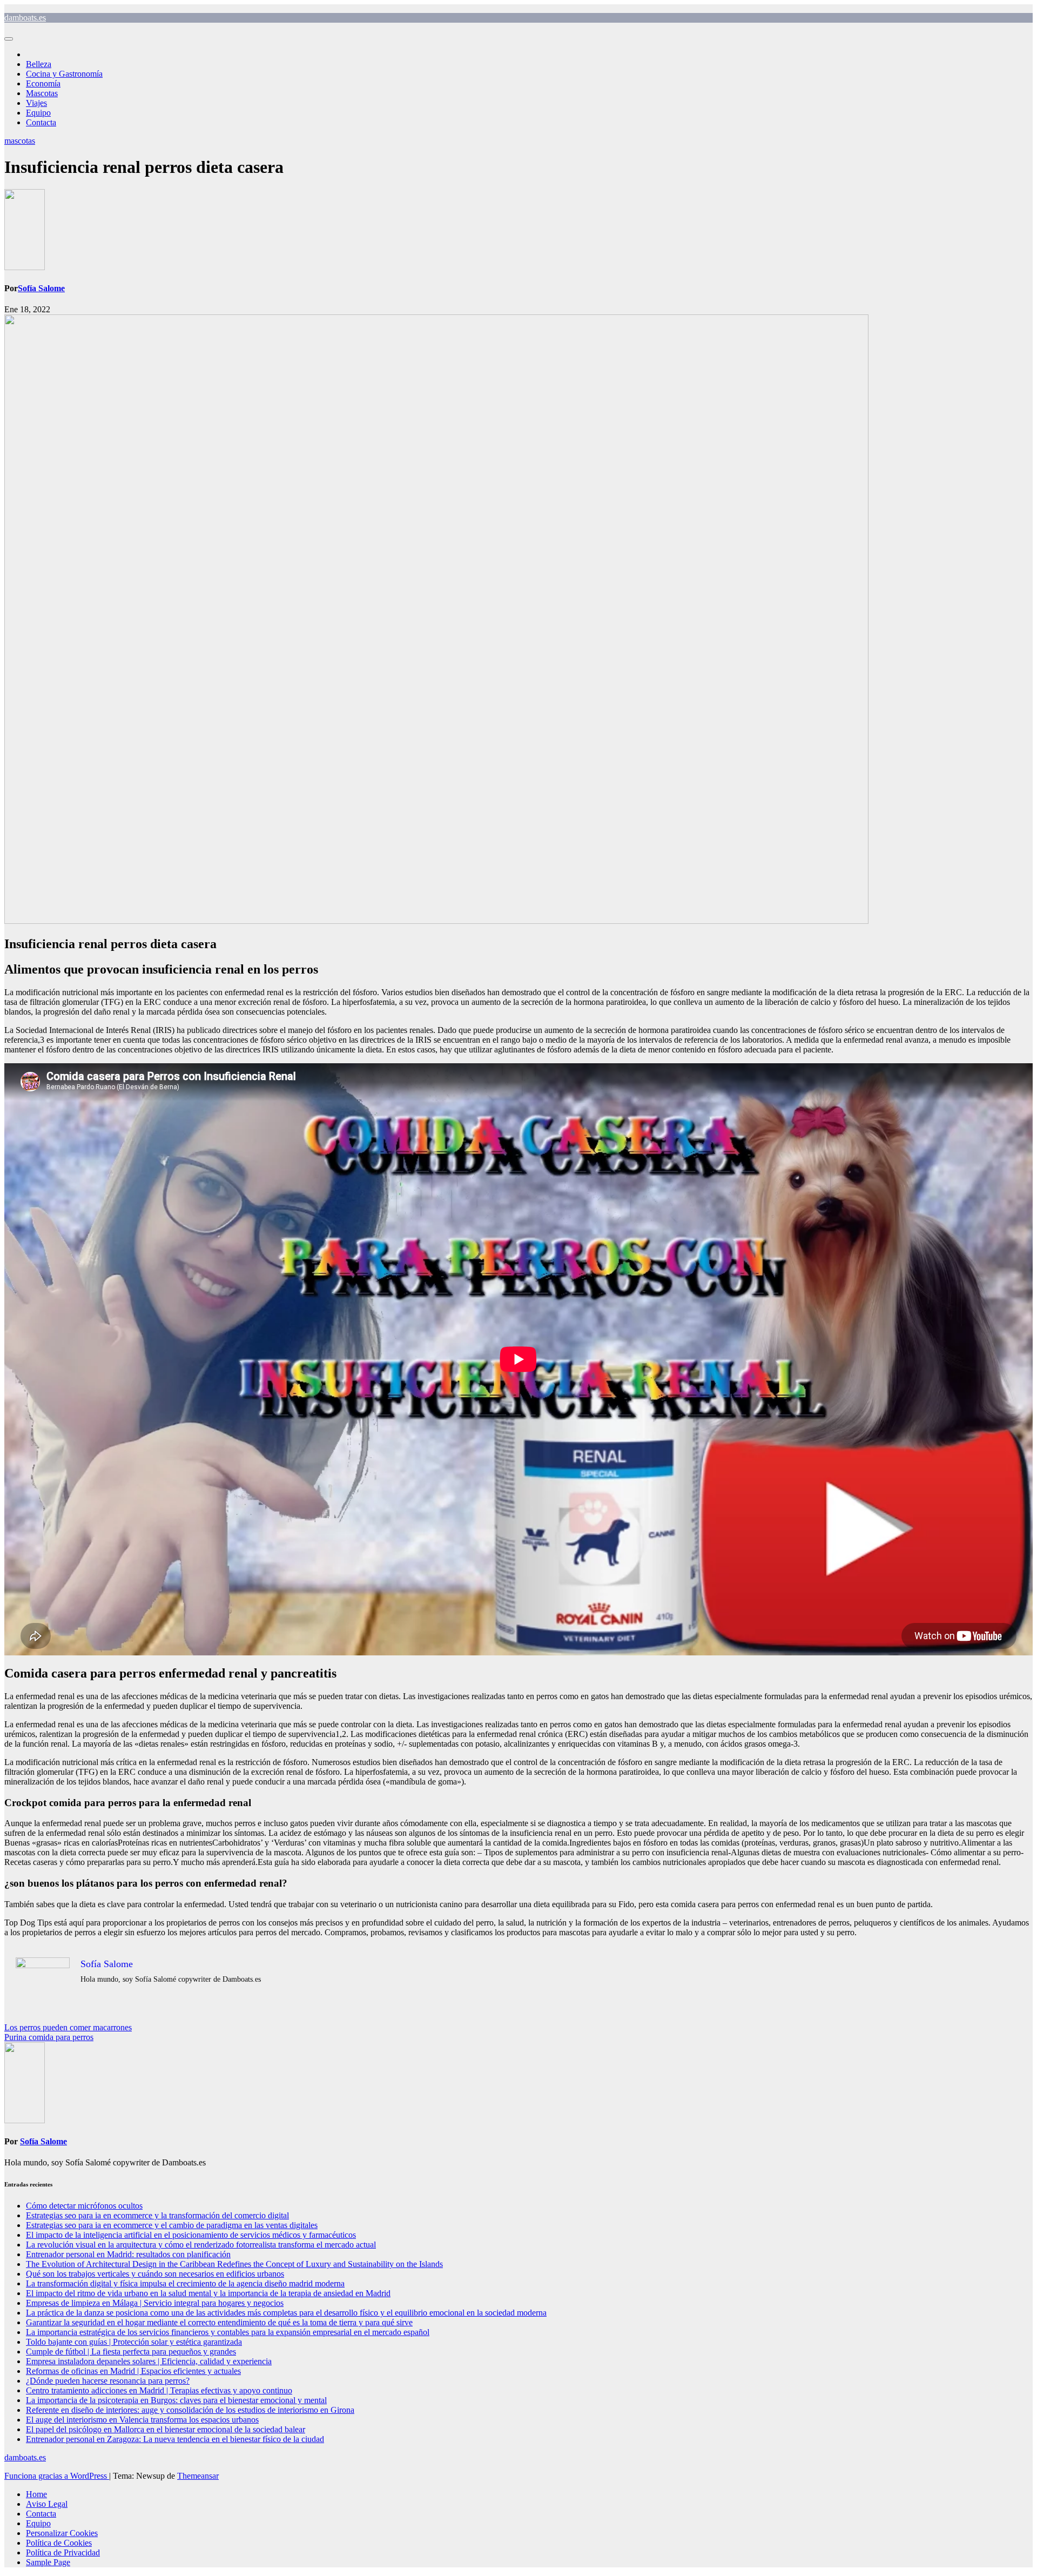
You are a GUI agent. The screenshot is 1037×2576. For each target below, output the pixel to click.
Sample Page (48, 2562)
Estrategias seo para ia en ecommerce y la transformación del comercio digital (157, 2215)
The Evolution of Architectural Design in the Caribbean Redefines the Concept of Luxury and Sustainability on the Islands (234, 2264)
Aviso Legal (47, 2504)
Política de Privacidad (63, 2552)
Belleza (39, 64)
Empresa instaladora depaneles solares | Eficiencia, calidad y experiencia (149, 2361)
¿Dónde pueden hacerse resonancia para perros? (108, 2381)
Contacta (41, 122)
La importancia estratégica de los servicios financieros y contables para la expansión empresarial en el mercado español (228, 2332)
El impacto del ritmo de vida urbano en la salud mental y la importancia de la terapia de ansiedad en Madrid (208, 2293)
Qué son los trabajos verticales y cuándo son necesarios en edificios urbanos (155, 2274)
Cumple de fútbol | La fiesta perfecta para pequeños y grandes (131, 2352)
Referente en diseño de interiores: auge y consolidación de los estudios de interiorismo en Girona (190, 2410)
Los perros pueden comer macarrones (68, 2027)
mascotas (20, 141)
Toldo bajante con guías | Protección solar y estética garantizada (134, 2342)
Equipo (38, 113)
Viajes (36, 103)
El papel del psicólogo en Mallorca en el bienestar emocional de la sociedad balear (166, 2429)
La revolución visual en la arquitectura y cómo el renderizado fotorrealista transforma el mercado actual (201, 2245)
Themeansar (198, 2476)
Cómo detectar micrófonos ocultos (84, 2206)
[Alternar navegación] (9, 39)
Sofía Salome (41, 288)
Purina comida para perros (49, 2037)
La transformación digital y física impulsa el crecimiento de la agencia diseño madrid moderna (185, 2283)
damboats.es (25, 18)
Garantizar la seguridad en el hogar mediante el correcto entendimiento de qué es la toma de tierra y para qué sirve (219, 2322)
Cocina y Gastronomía (64, 74)
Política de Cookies (59, 2543)
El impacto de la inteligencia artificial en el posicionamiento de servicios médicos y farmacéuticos (191, 2235)
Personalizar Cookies (62, 2533)
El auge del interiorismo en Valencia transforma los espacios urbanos (142, 2420)
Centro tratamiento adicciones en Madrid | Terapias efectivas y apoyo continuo (159, 2390)
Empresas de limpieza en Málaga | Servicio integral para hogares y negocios (155, 2303)
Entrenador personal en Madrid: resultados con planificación (128, 2254)
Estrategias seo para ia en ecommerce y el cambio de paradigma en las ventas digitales (172, 2225)
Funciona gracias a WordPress (57, 2476)
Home (36, 2494)
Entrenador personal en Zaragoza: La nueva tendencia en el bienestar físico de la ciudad (175, 2439)
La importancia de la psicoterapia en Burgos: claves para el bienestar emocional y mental (176, 2400)
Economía (43, 83)
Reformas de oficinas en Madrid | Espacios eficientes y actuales (133, 2371)
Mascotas (42, 93)
